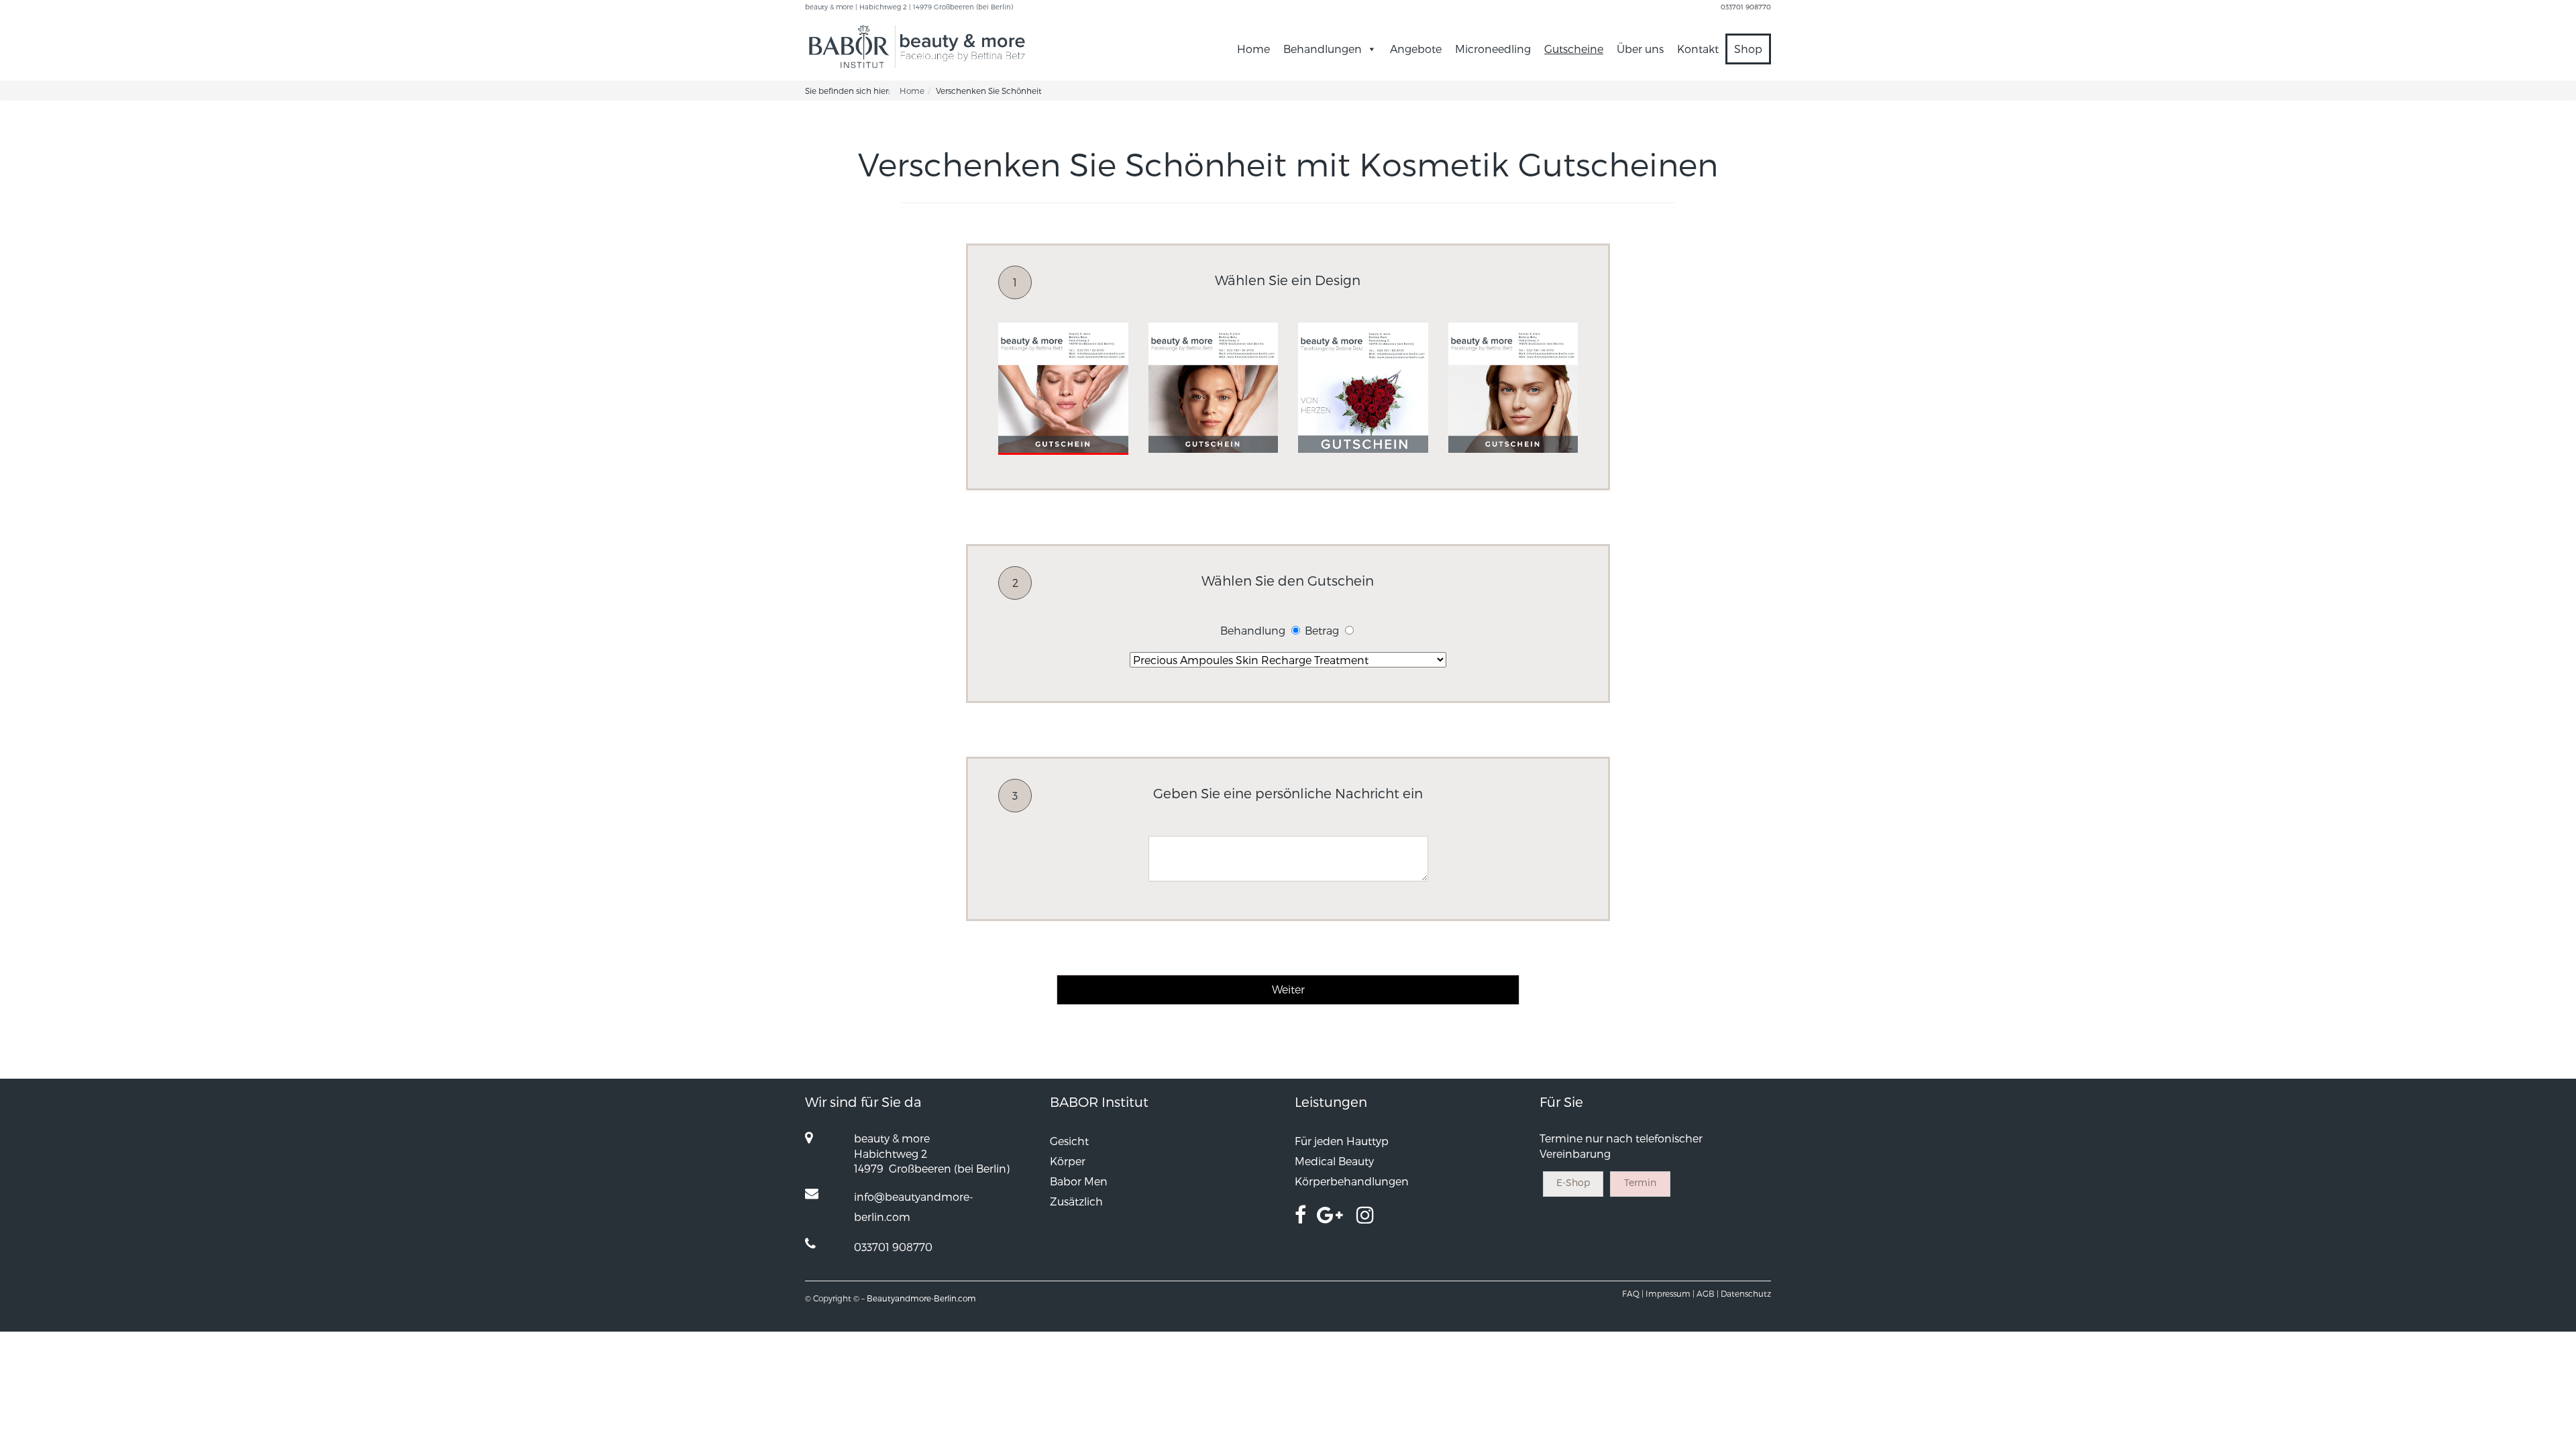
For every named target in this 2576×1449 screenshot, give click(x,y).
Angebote (1416, 49)
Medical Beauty (1334, 1161)
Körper (1068, 1161)
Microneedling (1493, 49)
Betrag (1322, 630)
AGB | (1708, 1293)
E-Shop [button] (1573, 1182)
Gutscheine (1574, 49)
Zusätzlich (1076, 1201)
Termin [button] (1640, 1182)
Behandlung (1253, 630)
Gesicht (1069, 1141)
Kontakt (1698, 49)
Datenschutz (1746, 1293)
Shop (1748, 49)
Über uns (1640, 49)
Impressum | (1670, 1293)
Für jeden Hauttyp (1342, 1141)
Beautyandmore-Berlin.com (921, 1298)
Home (1253, 49)
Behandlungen (1323, 49)
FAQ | (1633, 1293)
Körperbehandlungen (1352, 1181)
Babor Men (1079, 1181)
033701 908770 (1746, 7)
